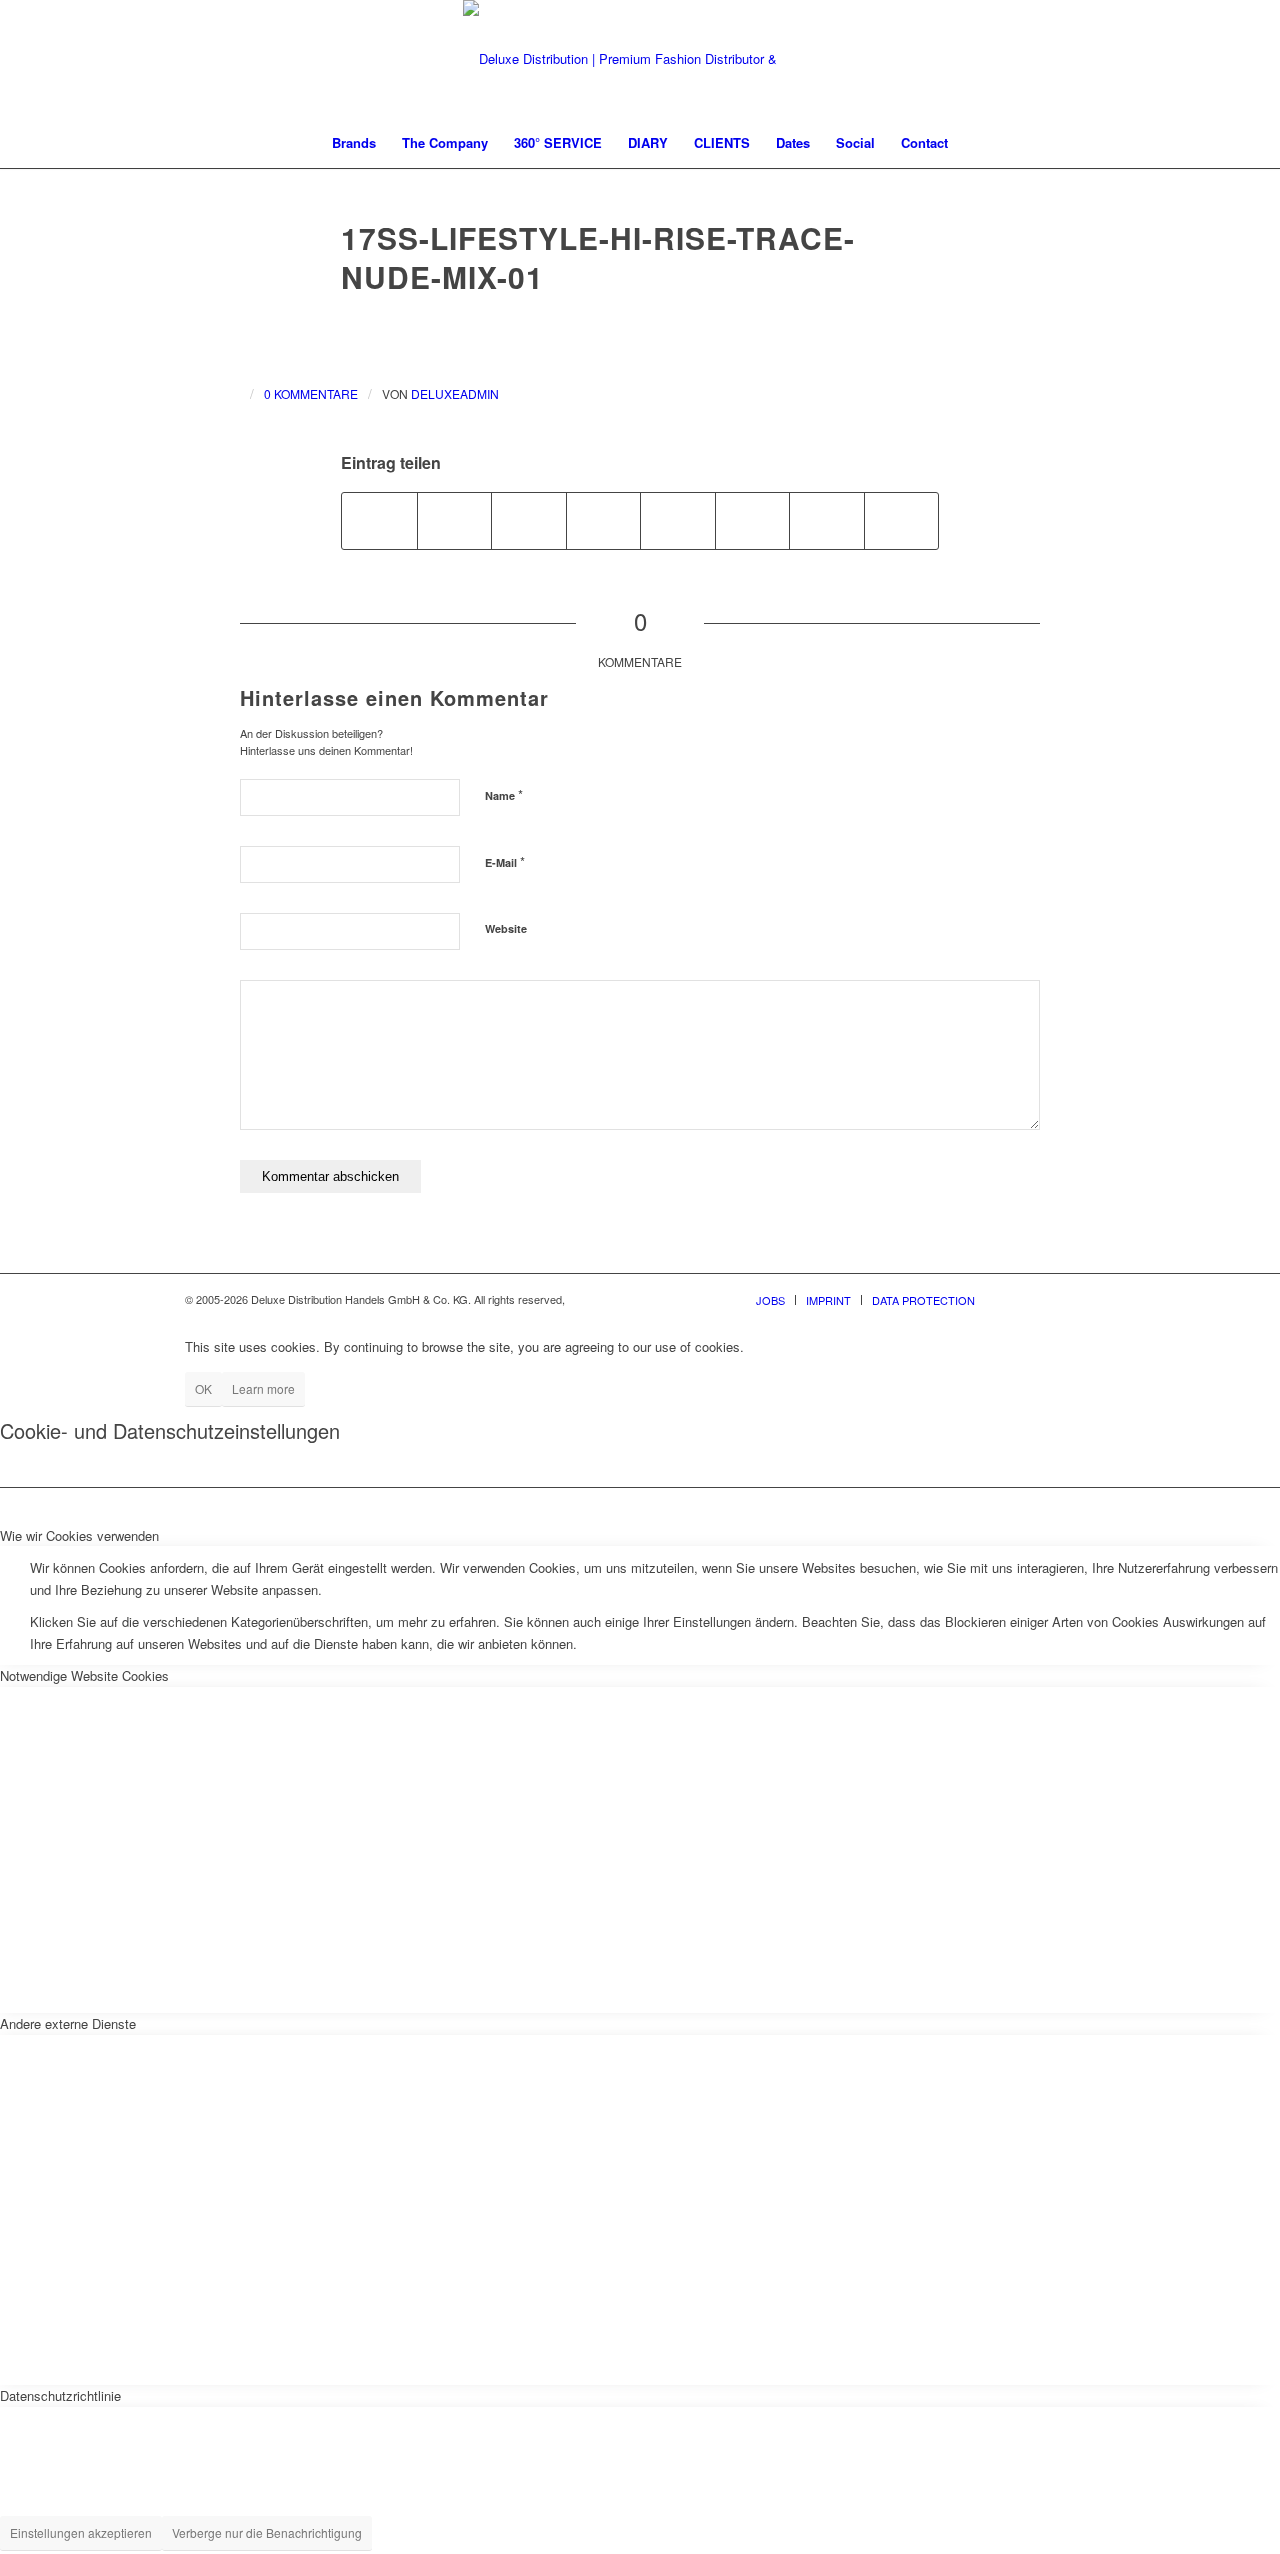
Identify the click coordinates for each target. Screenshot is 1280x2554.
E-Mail (505, 861)
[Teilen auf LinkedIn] (604, 521)
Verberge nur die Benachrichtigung (267, 2532)
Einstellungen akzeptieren (81, 2532)
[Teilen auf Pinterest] (529, 521)
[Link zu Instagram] (1050, 1299)
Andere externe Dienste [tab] (68, 2023)
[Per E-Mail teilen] (902, 521)
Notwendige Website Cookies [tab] (84, 1675)
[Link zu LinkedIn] (1080, 1299)
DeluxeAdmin (455, 393)
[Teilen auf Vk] (753, 521)
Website (506, 928)
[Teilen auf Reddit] (827, 521)
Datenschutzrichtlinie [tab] (60, 2395)
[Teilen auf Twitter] (455, 521)
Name (504, 794)
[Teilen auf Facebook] (379, 521)
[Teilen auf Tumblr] (678, 521)
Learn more (263, 1388)
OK (203, 1388)
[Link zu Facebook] (1020, 1299)
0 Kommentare (311, 393)
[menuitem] (354, 143)
